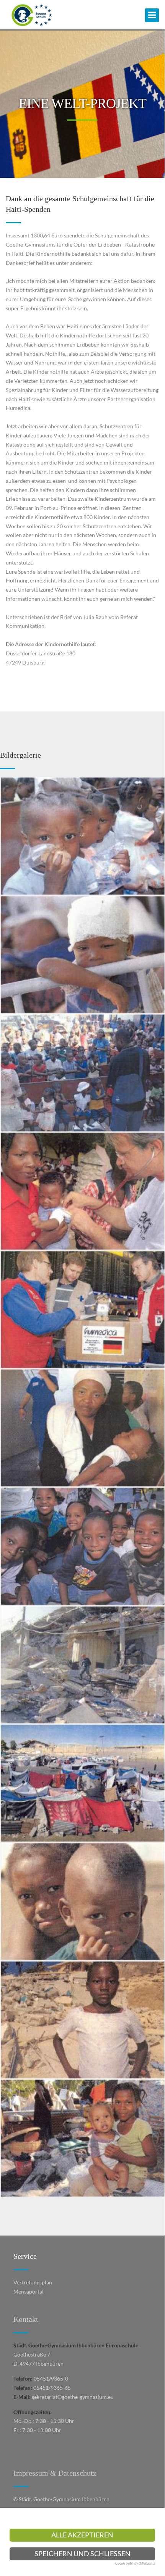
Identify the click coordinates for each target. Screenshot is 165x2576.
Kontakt (26, 2319)
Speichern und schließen (82, 2554)
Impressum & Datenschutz (55, 2473)
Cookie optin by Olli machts (135, 2563)
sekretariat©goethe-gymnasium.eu (73, 2397)
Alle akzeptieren (82, 2535)
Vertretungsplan (33, 2282)
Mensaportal (29, 2291)
